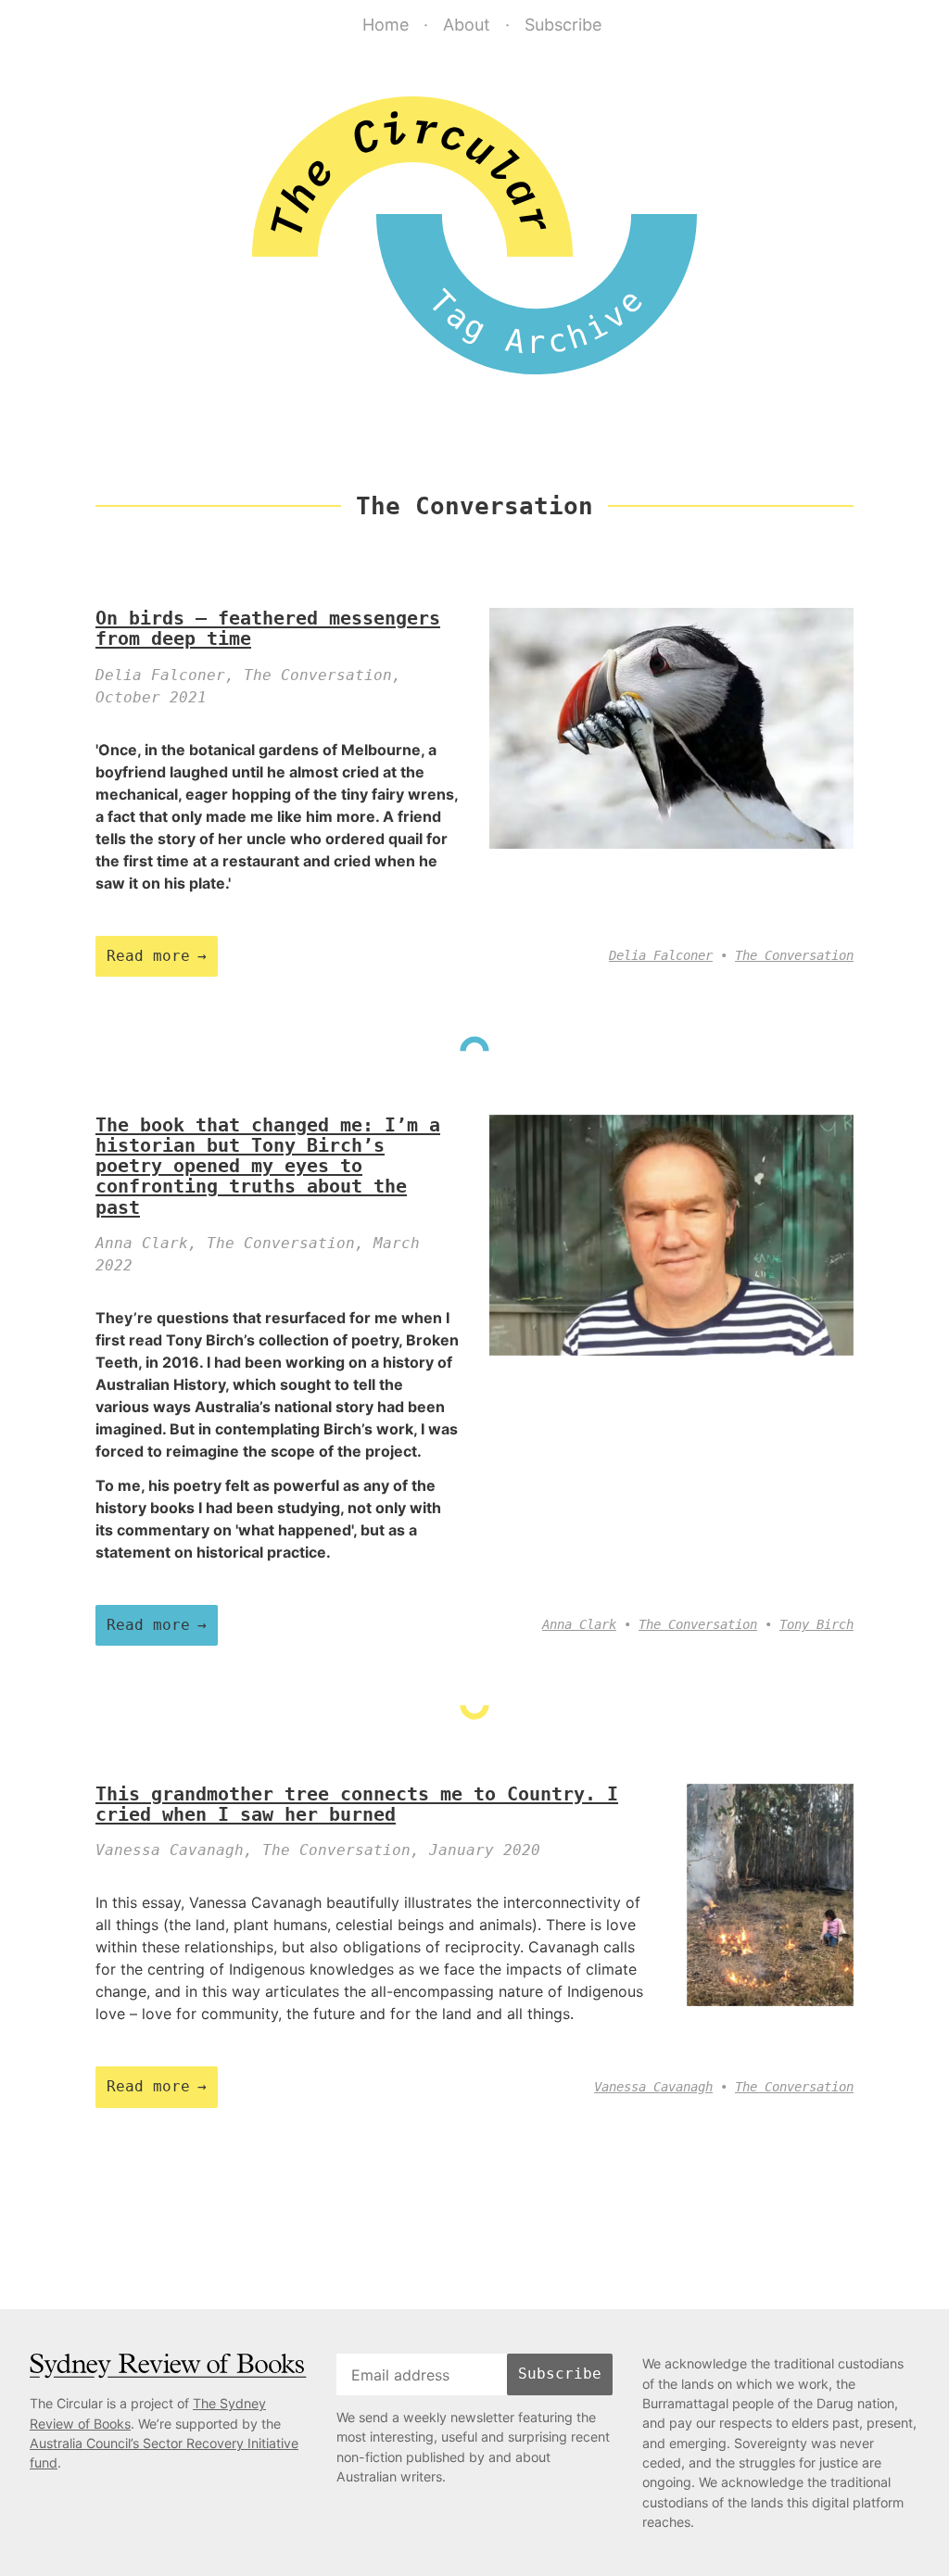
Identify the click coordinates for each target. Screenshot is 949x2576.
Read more (148, 956)
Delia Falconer (661, 955)
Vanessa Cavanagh (653, 2087)
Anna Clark (579, 1624)
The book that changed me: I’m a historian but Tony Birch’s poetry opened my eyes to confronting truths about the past (268, 1166)
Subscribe (563, 25)
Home (386, 25)
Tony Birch (816, 1624)
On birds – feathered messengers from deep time (268, 628)
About (467, 25)
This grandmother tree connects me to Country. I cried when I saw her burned (357, 1804)
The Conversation (794, 955)
